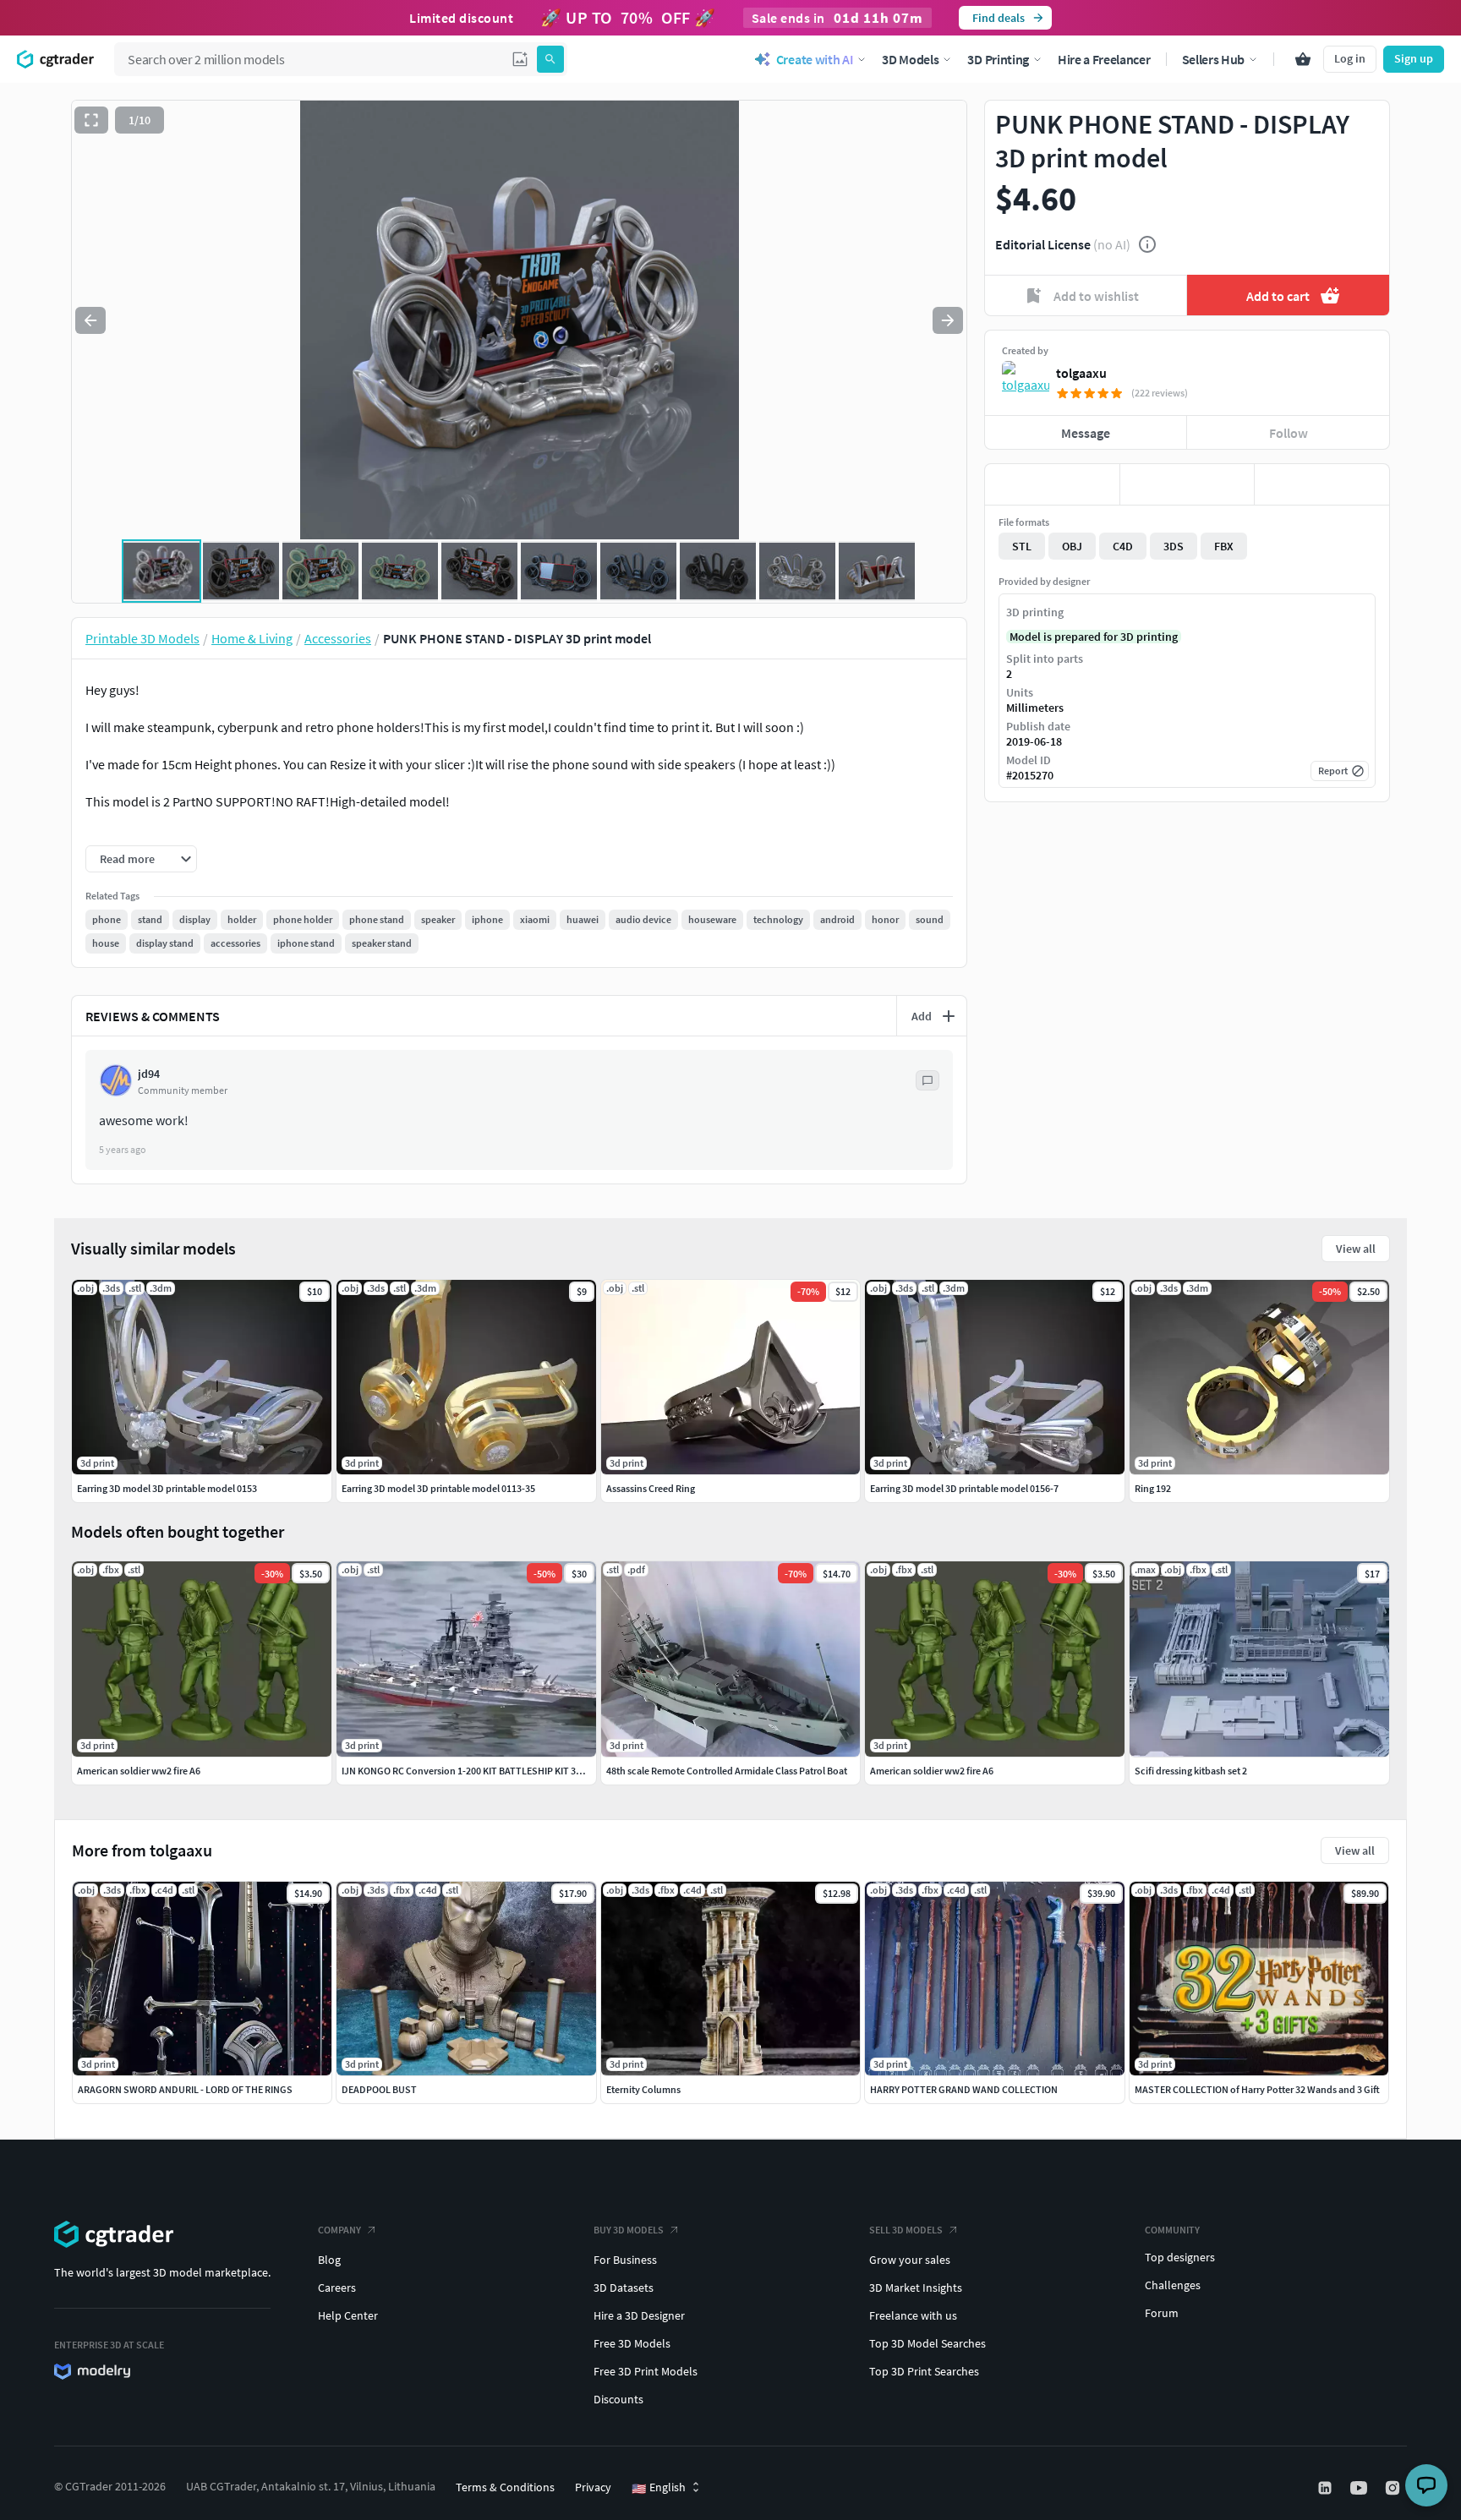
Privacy (593, 2487)
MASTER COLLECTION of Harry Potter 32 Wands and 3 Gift (1257, 2089)
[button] (520, 59)
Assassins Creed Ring (651, 1488)
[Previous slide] (90, 320)
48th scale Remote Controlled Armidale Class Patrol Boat (727, 1771)
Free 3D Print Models (646, 2371)
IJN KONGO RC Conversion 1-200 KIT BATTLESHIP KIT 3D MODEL (479, 1771)
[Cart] (1303, 59)
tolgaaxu (1081, 373)
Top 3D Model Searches (927, 2343)
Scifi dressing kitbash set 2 (1191, 1771)
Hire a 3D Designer (639, 2315)
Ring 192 (1153, 1488)
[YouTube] (1360, 2488)
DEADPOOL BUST (379, 2089)
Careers (337, 2288)
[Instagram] (1394, 2488)
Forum (1162, 2313)
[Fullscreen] (91, 120)
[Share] (1322, 484)
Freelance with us (913, 2315)
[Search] (550, 59)
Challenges (1173, 2285)
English (659, 2488)
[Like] (1052, 484)
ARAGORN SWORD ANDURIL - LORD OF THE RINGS (185, 2089)
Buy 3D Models (629, 2230)
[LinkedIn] (1327, 2488)
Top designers (1180, 2257)
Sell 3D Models (906, 2230)
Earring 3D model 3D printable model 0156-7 (964, 1488)
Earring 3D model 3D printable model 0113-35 (438, 1488)
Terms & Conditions (505, 2487)
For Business (625, 2260)
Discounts (618, 2399)
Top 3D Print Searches (924, 2371)
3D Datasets (624, 2288)
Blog (329, 2260)
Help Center (348, 2315)
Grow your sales (910, 2260)
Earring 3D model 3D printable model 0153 (167, 1488)
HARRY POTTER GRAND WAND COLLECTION (964, 2089)
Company (339, 2230)
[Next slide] (948, 320)
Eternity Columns (643, 2089)
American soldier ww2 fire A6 (139, 1771)
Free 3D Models (632, 2343)
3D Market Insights (916, 2288)
